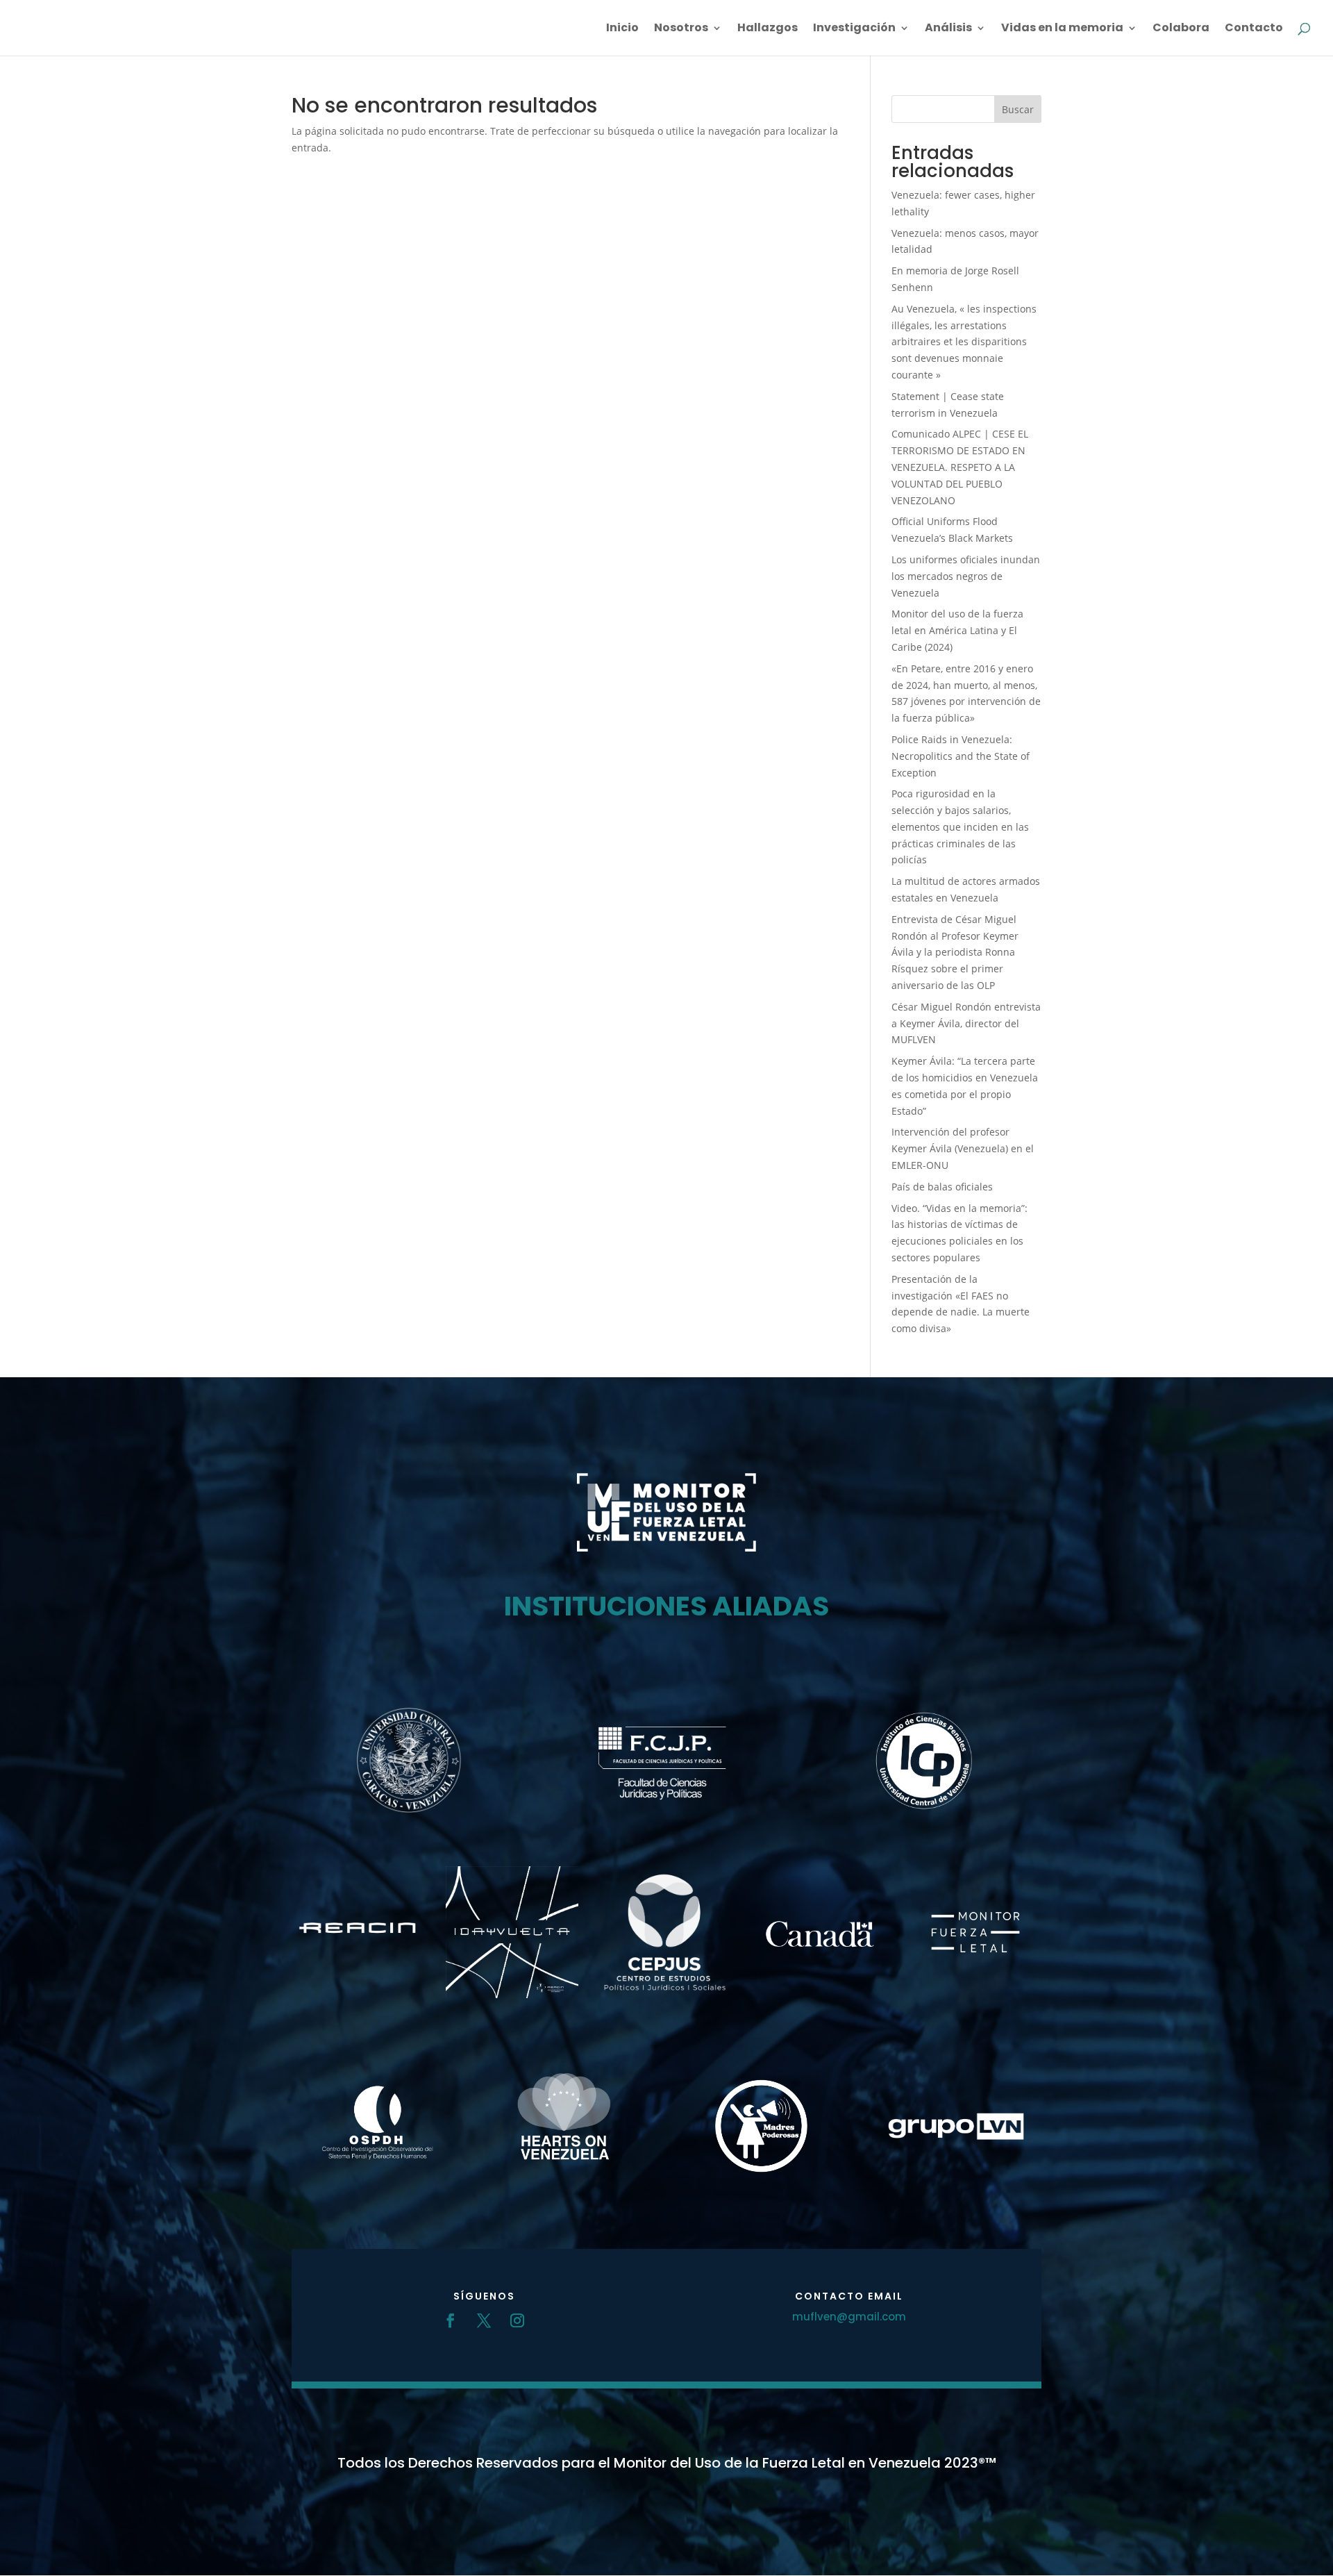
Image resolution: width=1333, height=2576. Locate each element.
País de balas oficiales (942, 1187)
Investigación (854, 29)
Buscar (1018, 109)
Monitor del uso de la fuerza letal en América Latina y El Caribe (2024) (957, 630)
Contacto (1254, 29)
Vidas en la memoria (1062, 29)
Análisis (948, 29)
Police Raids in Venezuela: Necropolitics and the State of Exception (961, 756)
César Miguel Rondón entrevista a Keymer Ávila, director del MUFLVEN (966, 1023)
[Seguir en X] (484, 2320)
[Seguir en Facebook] (451, 2320)
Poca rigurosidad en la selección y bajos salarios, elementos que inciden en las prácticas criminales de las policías (960, 826)
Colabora (1181, 29)
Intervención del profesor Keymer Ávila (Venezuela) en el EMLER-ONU (963, 1148)
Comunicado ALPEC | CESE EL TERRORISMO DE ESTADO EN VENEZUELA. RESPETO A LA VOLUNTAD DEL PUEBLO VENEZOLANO (960, 467)
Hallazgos (768, 29)
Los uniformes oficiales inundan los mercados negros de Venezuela (966, 576)
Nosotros (681, 29)
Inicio (622, 29)
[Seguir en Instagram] (517, 2320)
